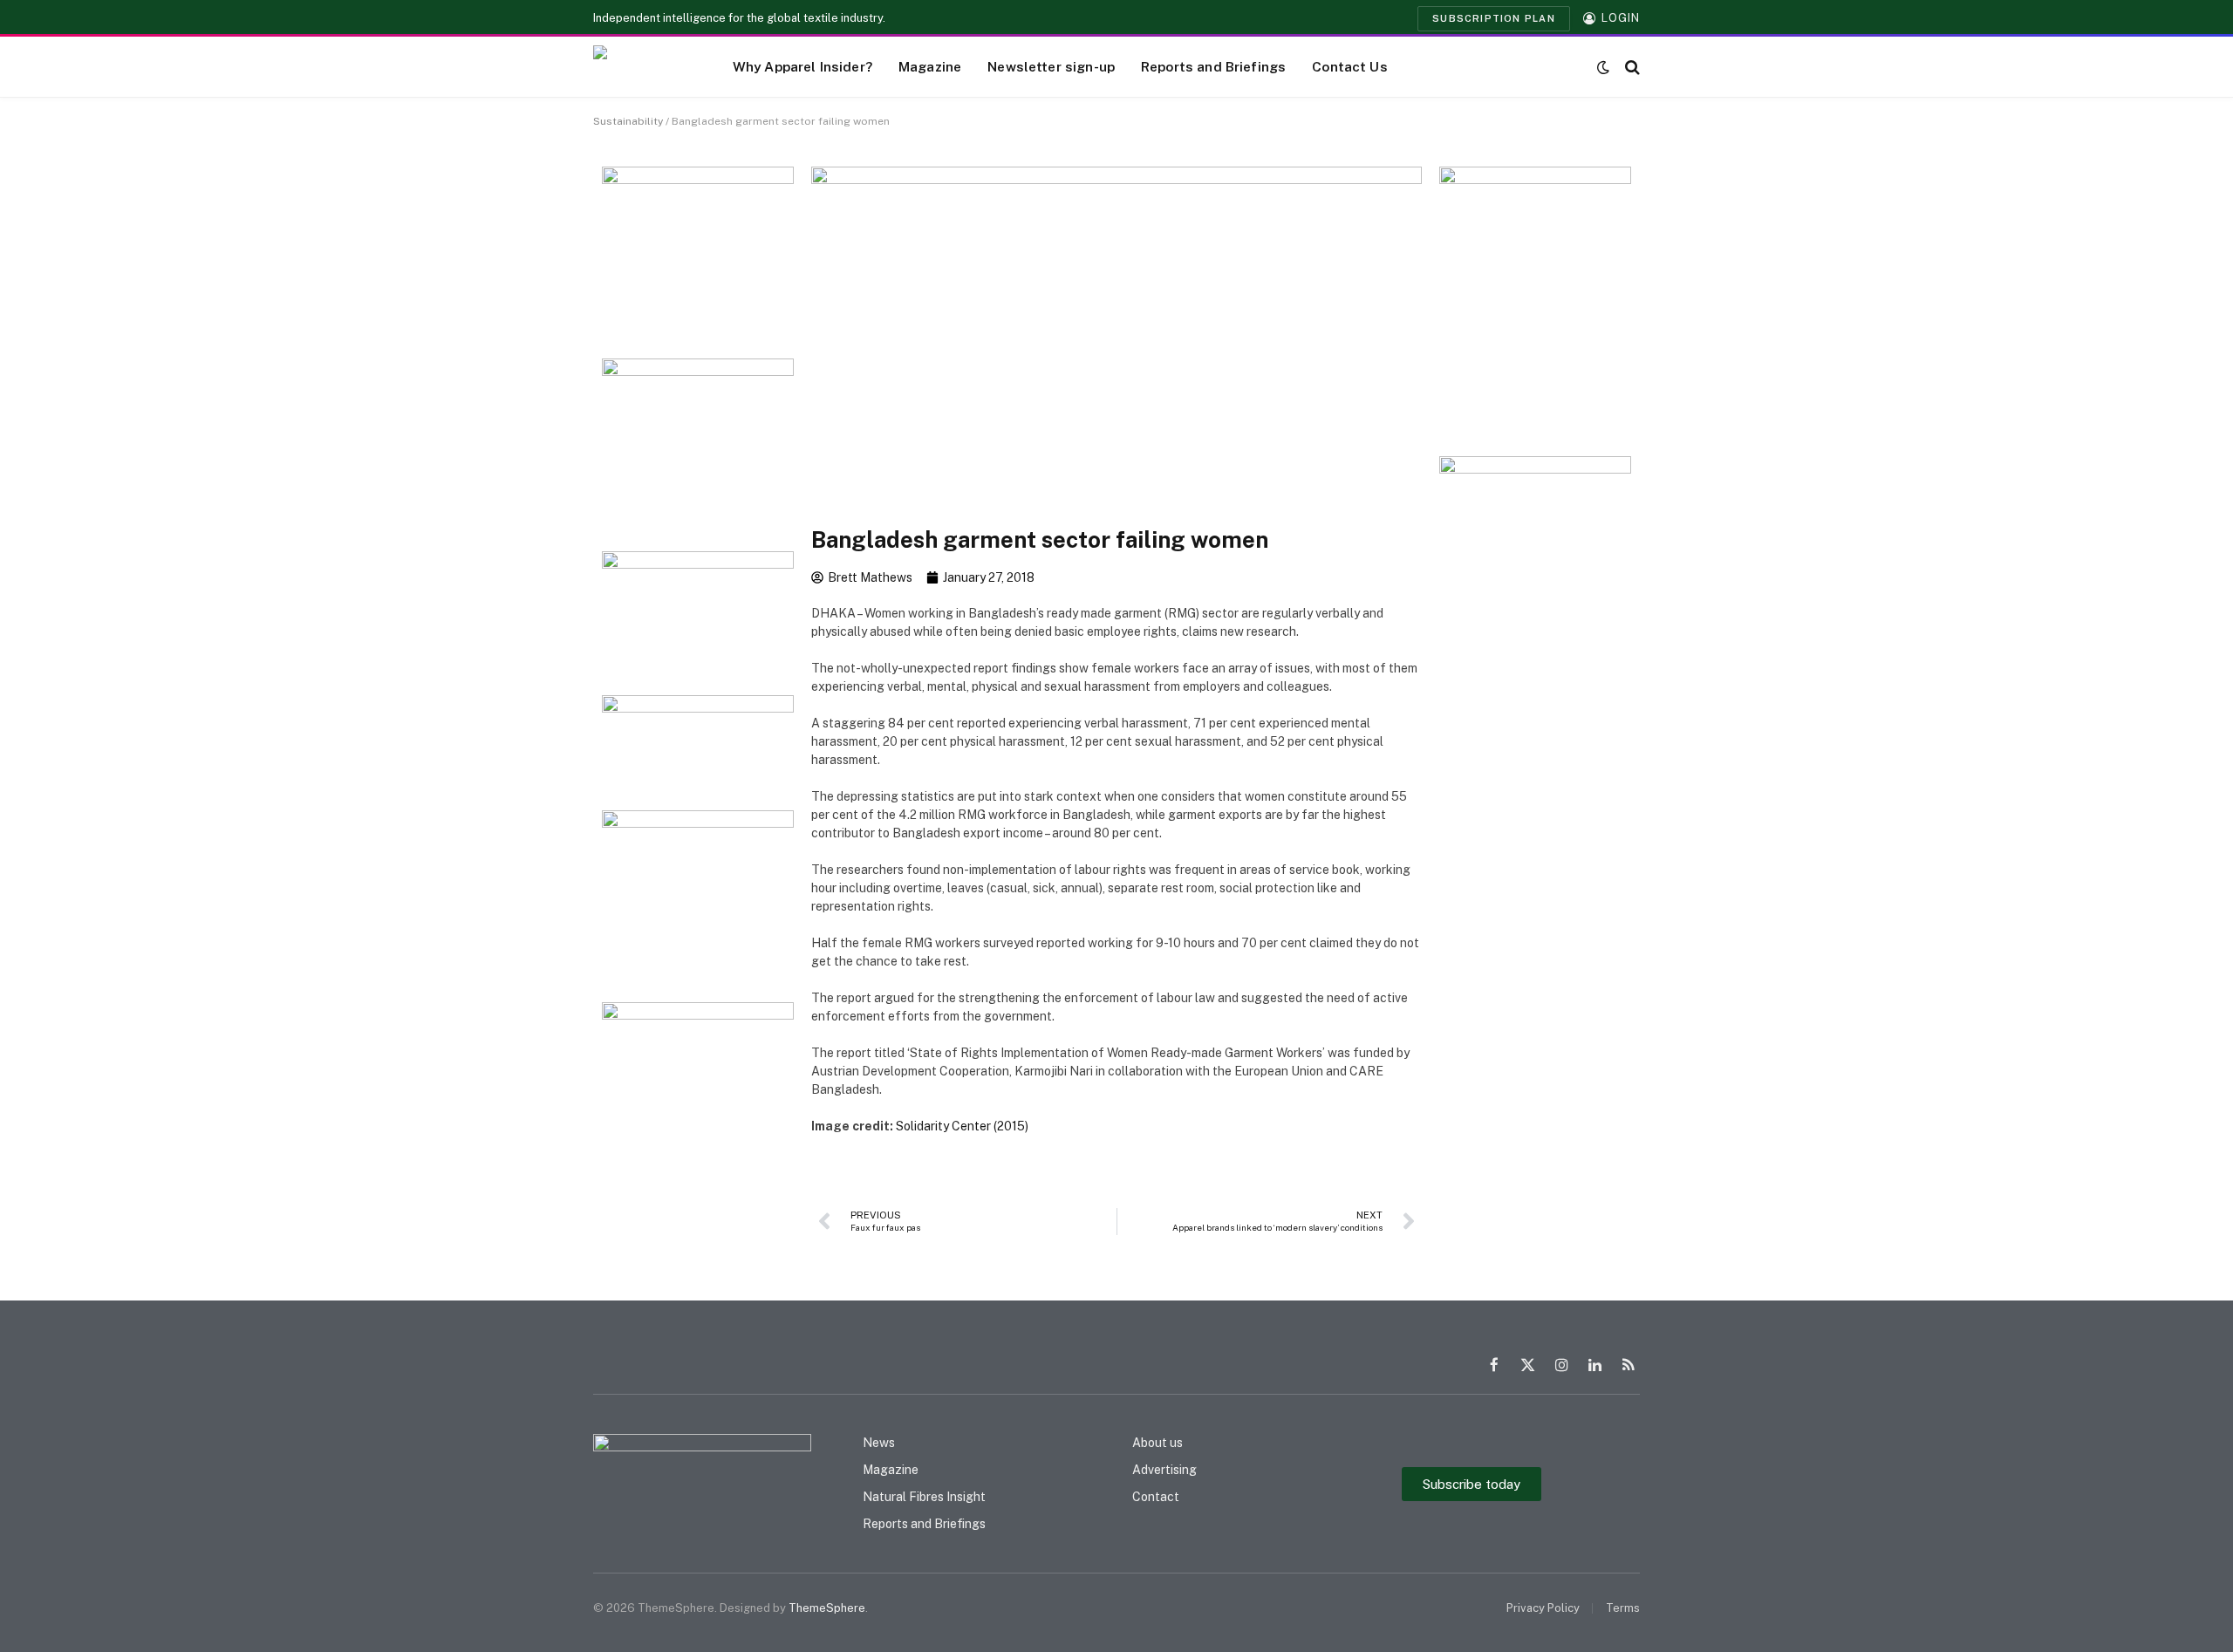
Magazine (930, 66)
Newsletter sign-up (1051, 66)
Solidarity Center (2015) (962, 1126)
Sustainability (628, 121)
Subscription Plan (1494, 18)
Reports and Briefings (1213, 66)
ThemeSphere (827, 1608)
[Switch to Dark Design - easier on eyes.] (1603, 67)
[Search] (1631, 67)
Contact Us (1350, 66)
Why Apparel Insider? (802, 66)
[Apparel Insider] (641, 67)
